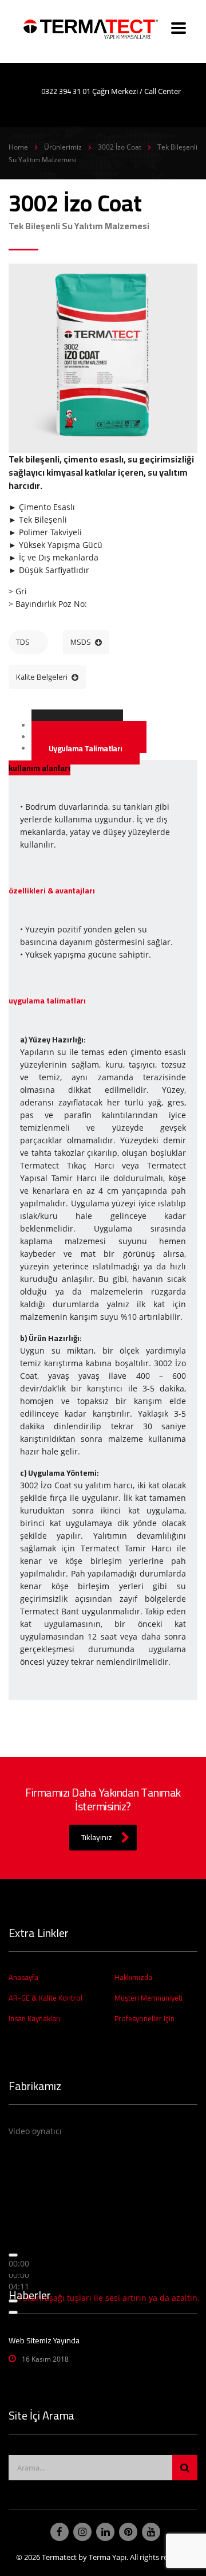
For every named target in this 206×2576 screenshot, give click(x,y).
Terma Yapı (108, 2557)
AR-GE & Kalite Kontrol (45, 1998)
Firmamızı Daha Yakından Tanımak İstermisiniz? (103, 1799)
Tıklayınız (97, 1837)
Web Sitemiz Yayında (44, 2340)
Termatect (59, 2557)
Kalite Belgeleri (42, 677)
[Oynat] (13, 2255)
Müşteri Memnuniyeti (148, 1998)
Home (18, 147)
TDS (23, 642)
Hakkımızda (133, 1977)
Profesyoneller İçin (144, 2018)
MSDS (81, 642)
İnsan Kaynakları (35, 2018)
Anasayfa (23, 1977)
